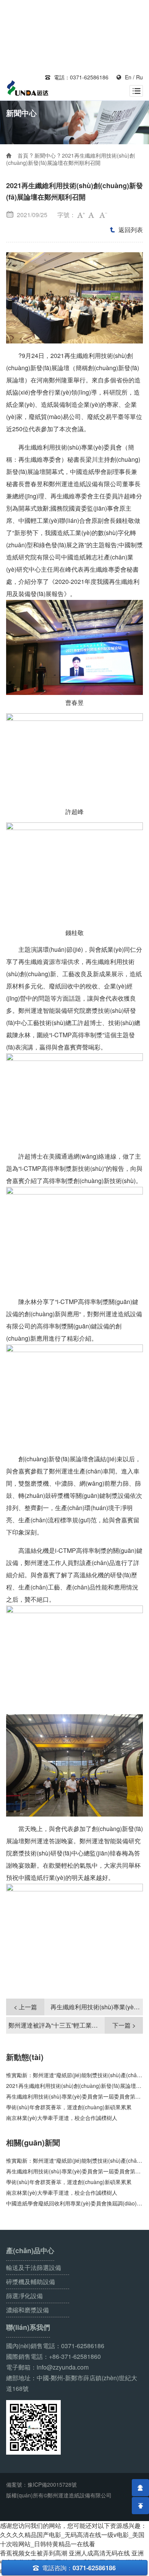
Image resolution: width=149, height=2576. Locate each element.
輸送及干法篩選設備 (34, 2267)
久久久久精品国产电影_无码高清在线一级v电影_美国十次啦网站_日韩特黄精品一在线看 (72, 2539)
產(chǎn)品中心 (30, 2251)
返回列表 (126, 230)
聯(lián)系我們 (28, 2327)
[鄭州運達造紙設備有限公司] (28, 89)
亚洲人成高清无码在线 (99, 2553)
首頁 (23, 155)
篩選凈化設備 (24, 2296)
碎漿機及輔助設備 (31, 2282)
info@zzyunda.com (63, 2367)
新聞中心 (45, 155)
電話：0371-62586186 (77, 77)
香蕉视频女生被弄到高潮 (34, 2553)
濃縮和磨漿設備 (28, 2310)
